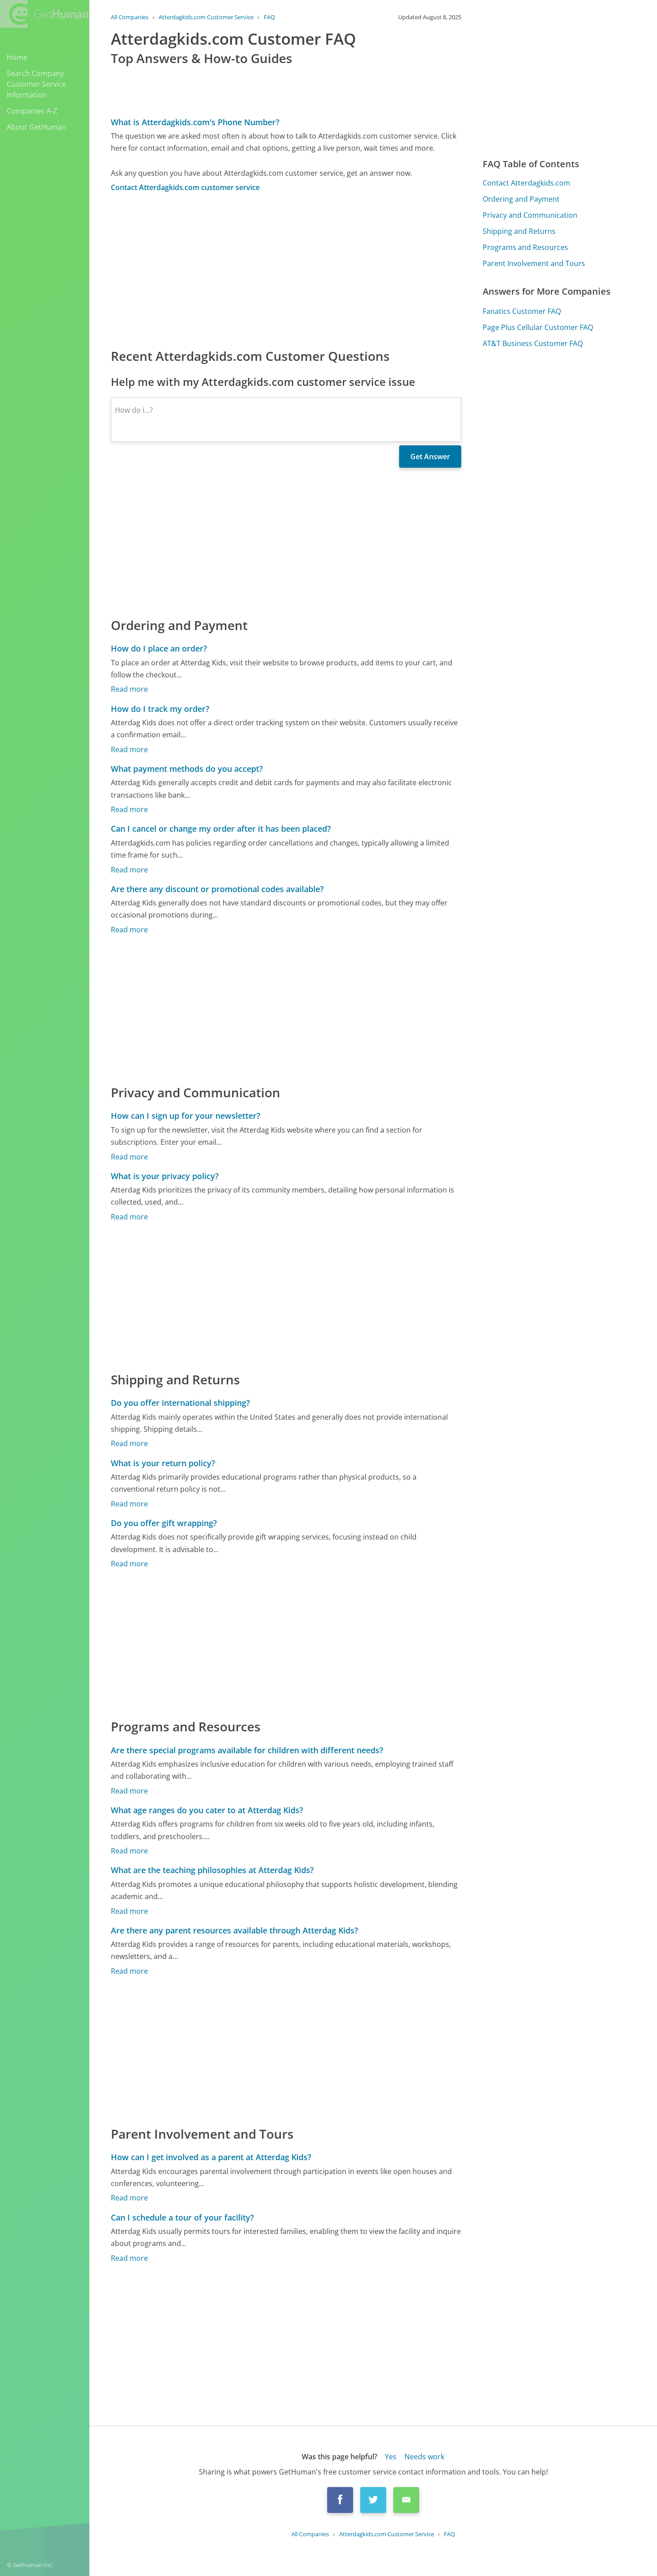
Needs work (424, 2457)
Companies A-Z (32, 111)
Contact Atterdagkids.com (526, 183)
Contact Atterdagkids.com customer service (185, 187)
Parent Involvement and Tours (534, 263)
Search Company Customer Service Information (36, 84)
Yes (391, 2457)
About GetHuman (36, 127)
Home (17, 57)
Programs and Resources (525, 247)
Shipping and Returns (519, 231)
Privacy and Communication (530, 215)
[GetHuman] (44, 14)
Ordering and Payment (521, 199)
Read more (129, 689)
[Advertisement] (286, 270)
